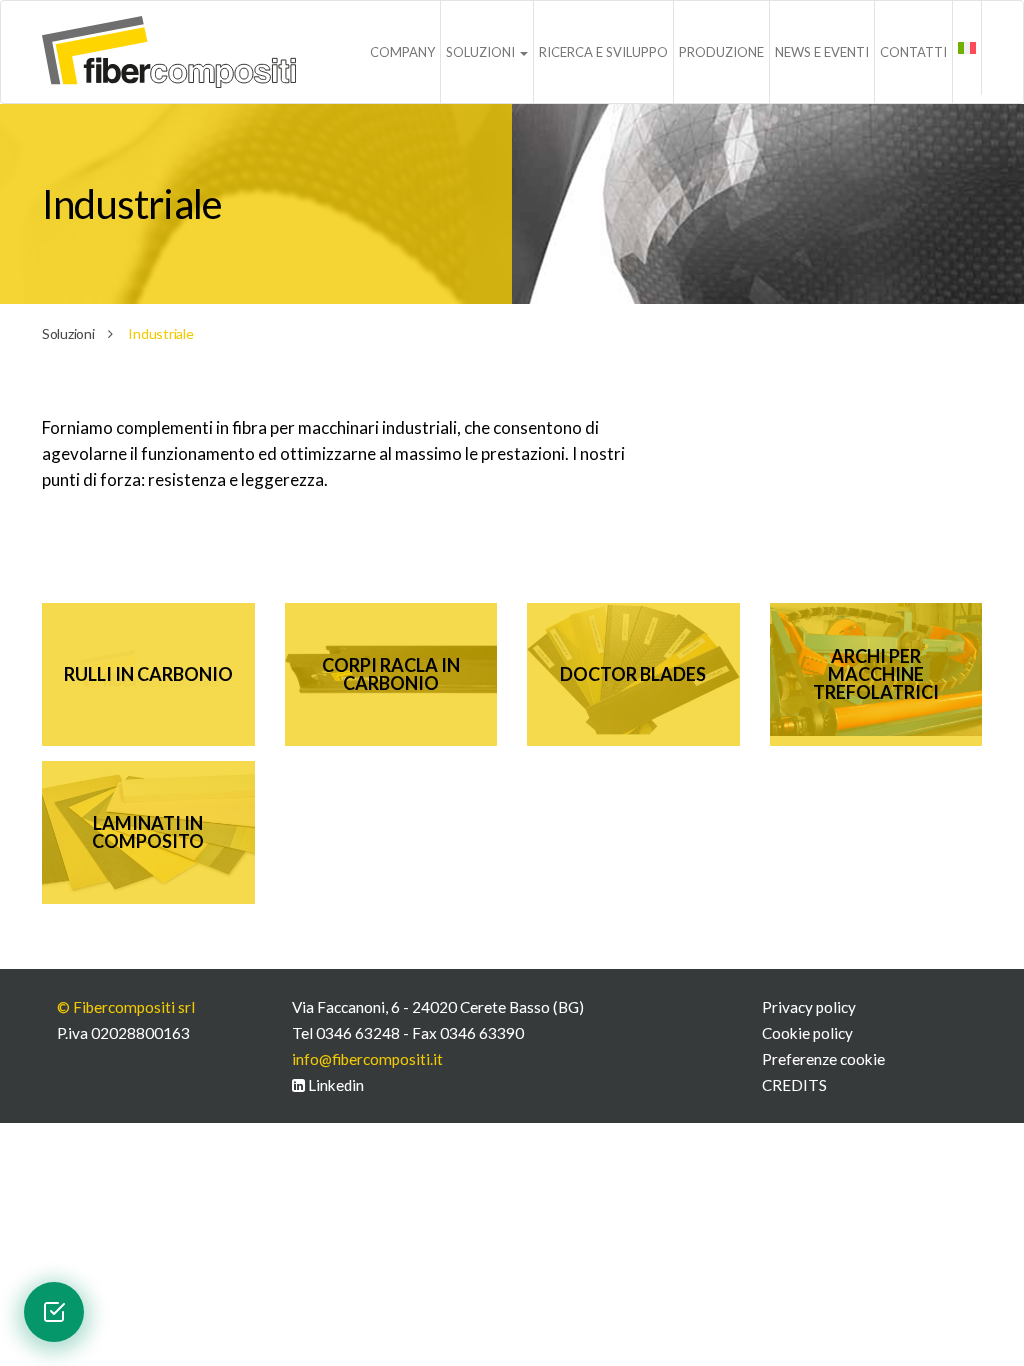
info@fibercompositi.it (367, 1059)
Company (402, 52)
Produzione (721, 52)
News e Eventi (822, 52)
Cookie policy (807, 1033)
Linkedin (334, 1085)
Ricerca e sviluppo (603, 52)
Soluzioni (482, 52)
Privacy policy (809, 1007)
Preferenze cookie (823, 1059)
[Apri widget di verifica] (54, 1312)
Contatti (913, 52)
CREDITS (794, 1085)
